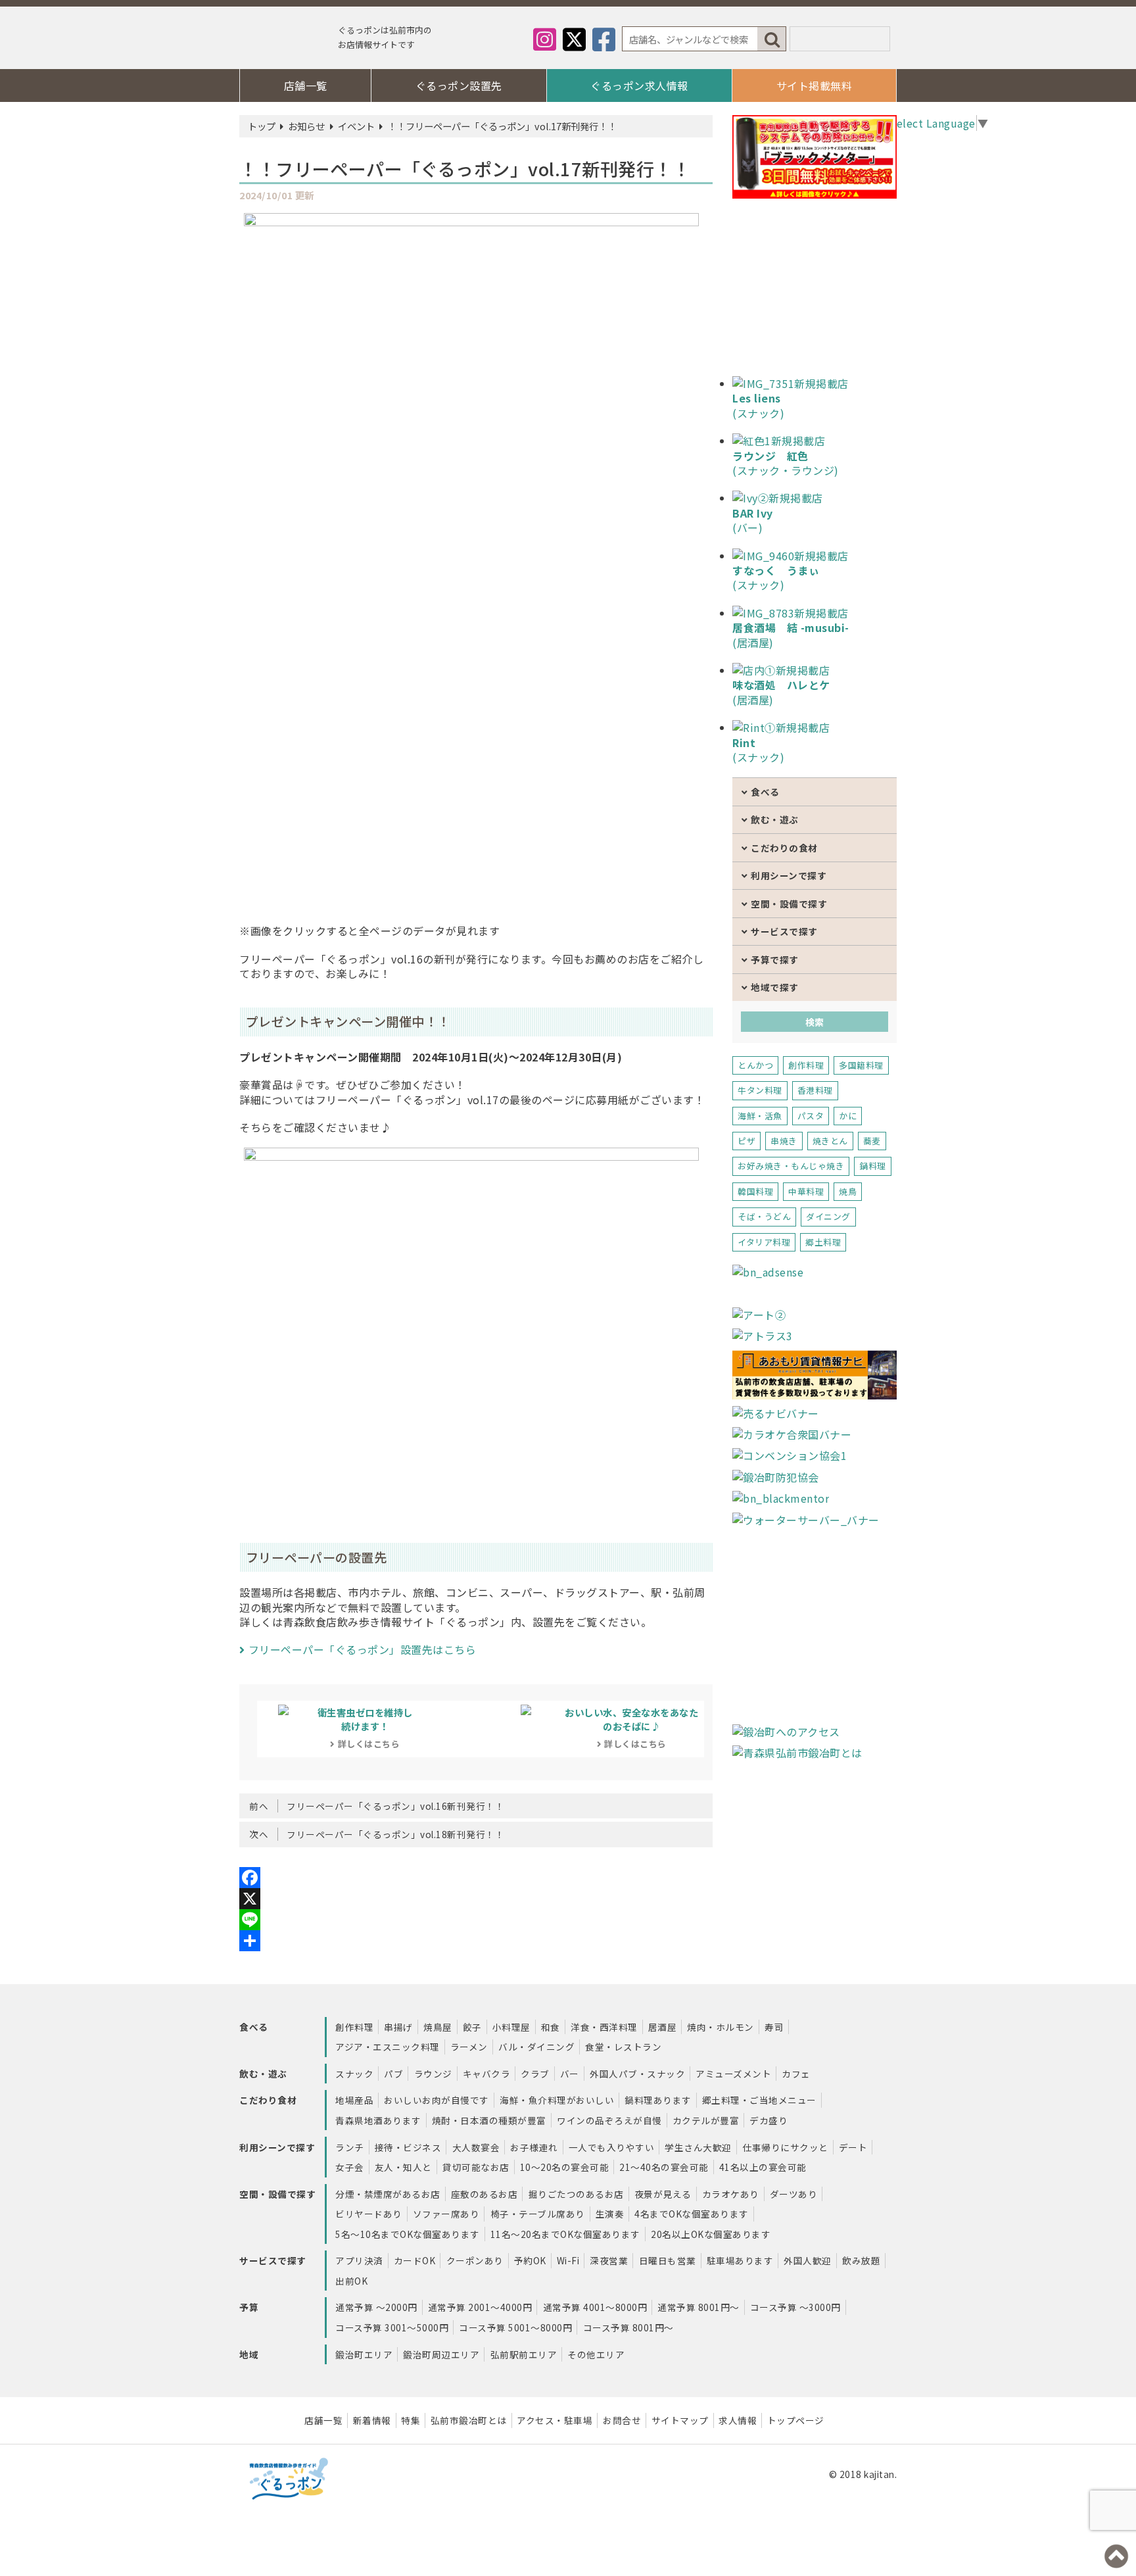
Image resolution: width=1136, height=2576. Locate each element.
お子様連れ (534, 2147)
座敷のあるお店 (485, 2194)
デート (853, 2147)
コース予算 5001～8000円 (515, 2327)
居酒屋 (663, 2027)
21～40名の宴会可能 (664, 2167)
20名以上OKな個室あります (711, 2234)
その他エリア (596, 2354)
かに (848, 1116)
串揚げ (398, 2027)
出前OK (351, 2281)
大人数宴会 (476, 2147)
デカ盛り (769, 2120)
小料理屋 (511, 2027)
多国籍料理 (861, 1065)
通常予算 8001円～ (698, 2307)
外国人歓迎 (808, 2260)
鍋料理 (873, 1166)
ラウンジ (433, 2074)
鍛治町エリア (364, 2354)
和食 (551, 2027)
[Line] (476, 1920)
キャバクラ (487, 2074)
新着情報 (372, 2420)
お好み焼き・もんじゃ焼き (791, 1166)
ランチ (350, 2147)
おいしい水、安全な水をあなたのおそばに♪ (631, 1728)
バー (570, 2074)
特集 (411, 2420)
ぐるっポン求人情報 (639, 85)
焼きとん (830, 1141)
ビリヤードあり (369, 2214)
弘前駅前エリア (524, 2354)
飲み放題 (861, 2260)
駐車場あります (740, 2260)
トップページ (796, 2420)
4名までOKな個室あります (692, 2214)
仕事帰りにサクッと (785, 2147)
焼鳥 (848, 1191)
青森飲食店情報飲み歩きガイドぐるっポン (285, 41)
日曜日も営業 (668, 2260)
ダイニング (828, 1216)
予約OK (530, 2260)
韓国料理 (755, 1191)
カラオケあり (731, 2194)
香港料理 (815, 1090)
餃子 (472, 2027)
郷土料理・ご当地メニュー (759, 2100)
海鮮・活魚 (760, 1116)
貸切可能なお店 (476, 2167)
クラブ (535, 2074)
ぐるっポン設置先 (459, 85)
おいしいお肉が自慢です (437, 2100)
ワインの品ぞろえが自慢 (609, 2120)
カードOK (415, 2260)
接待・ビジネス (408, 2147)
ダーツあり (794, 2194)
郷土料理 (823, 1242)
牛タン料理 (760, 1090)
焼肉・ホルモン (721, 2027)
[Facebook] (476, 1878)
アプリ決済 (359, 2260)
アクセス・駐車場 (555, 2420)
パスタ (811, 1116)
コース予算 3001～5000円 (392, 2327)
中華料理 (806, 1191)
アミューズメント (733, 2074)
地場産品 (354, 2100)
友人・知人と (403, 2167)
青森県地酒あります (378, 2120)
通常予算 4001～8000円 (595, 2307)
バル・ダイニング (536, 2047)
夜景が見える (663, 2194)
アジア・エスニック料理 (388, 2047)
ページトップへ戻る (1116, 2556)
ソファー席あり (446, 2214)
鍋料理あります (658, 2100)
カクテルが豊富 (706, 2120)
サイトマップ (680, 2420)
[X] (476, 1899)
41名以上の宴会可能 (763, 2167)
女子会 (350, 2167)
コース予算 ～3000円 (795, 2307)
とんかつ (755, 1065)
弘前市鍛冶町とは (469, 2420)
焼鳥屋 (438, 2027)
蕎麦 (872, 1141)
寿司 (774, 2027)
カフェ (796, 2074)
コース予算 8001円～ (628, 2327)
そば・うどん (764, 1216)
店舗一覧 (306, 85)
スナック (354, 2074)
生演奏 (610, 2214)
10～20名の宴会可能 (565, 2167)
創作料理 (806, 1065)
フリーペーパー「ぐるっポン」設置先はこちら (362, 1649)
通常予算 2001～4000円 (480, 2307)
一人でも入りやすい (612, 2147)
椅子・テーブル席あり (538, 2214)
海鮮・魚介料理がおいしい (557, 2100)
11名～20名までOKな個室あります (565, 2234)
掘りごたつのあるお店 (576, 2194)
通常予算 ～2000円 (376, 2307)
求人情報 (738, 2420)
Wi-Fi (568, 2260)
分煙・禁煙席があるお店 (388, 2194)
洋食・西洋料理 (604, 2027)
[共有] (476, 1941)
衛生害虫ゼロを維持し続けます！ (365, 1728)
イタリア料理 (764, 1242)
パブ (393, 2074)
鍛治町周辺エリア (441, 2354)
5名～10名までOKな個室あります (408, 2234)
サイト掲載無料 (815, 85)
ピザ (746, 1141)
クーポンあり (475, 2260)
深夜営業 (609, 2260)
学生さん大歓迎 (698, 2147)
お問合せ (622, 2420)
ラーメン (469, 2047)
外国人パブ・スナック (637, 2074)
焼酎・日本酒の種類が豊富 (489, 2120)
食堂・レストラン (623, 2047)
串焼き (784, 1141)
